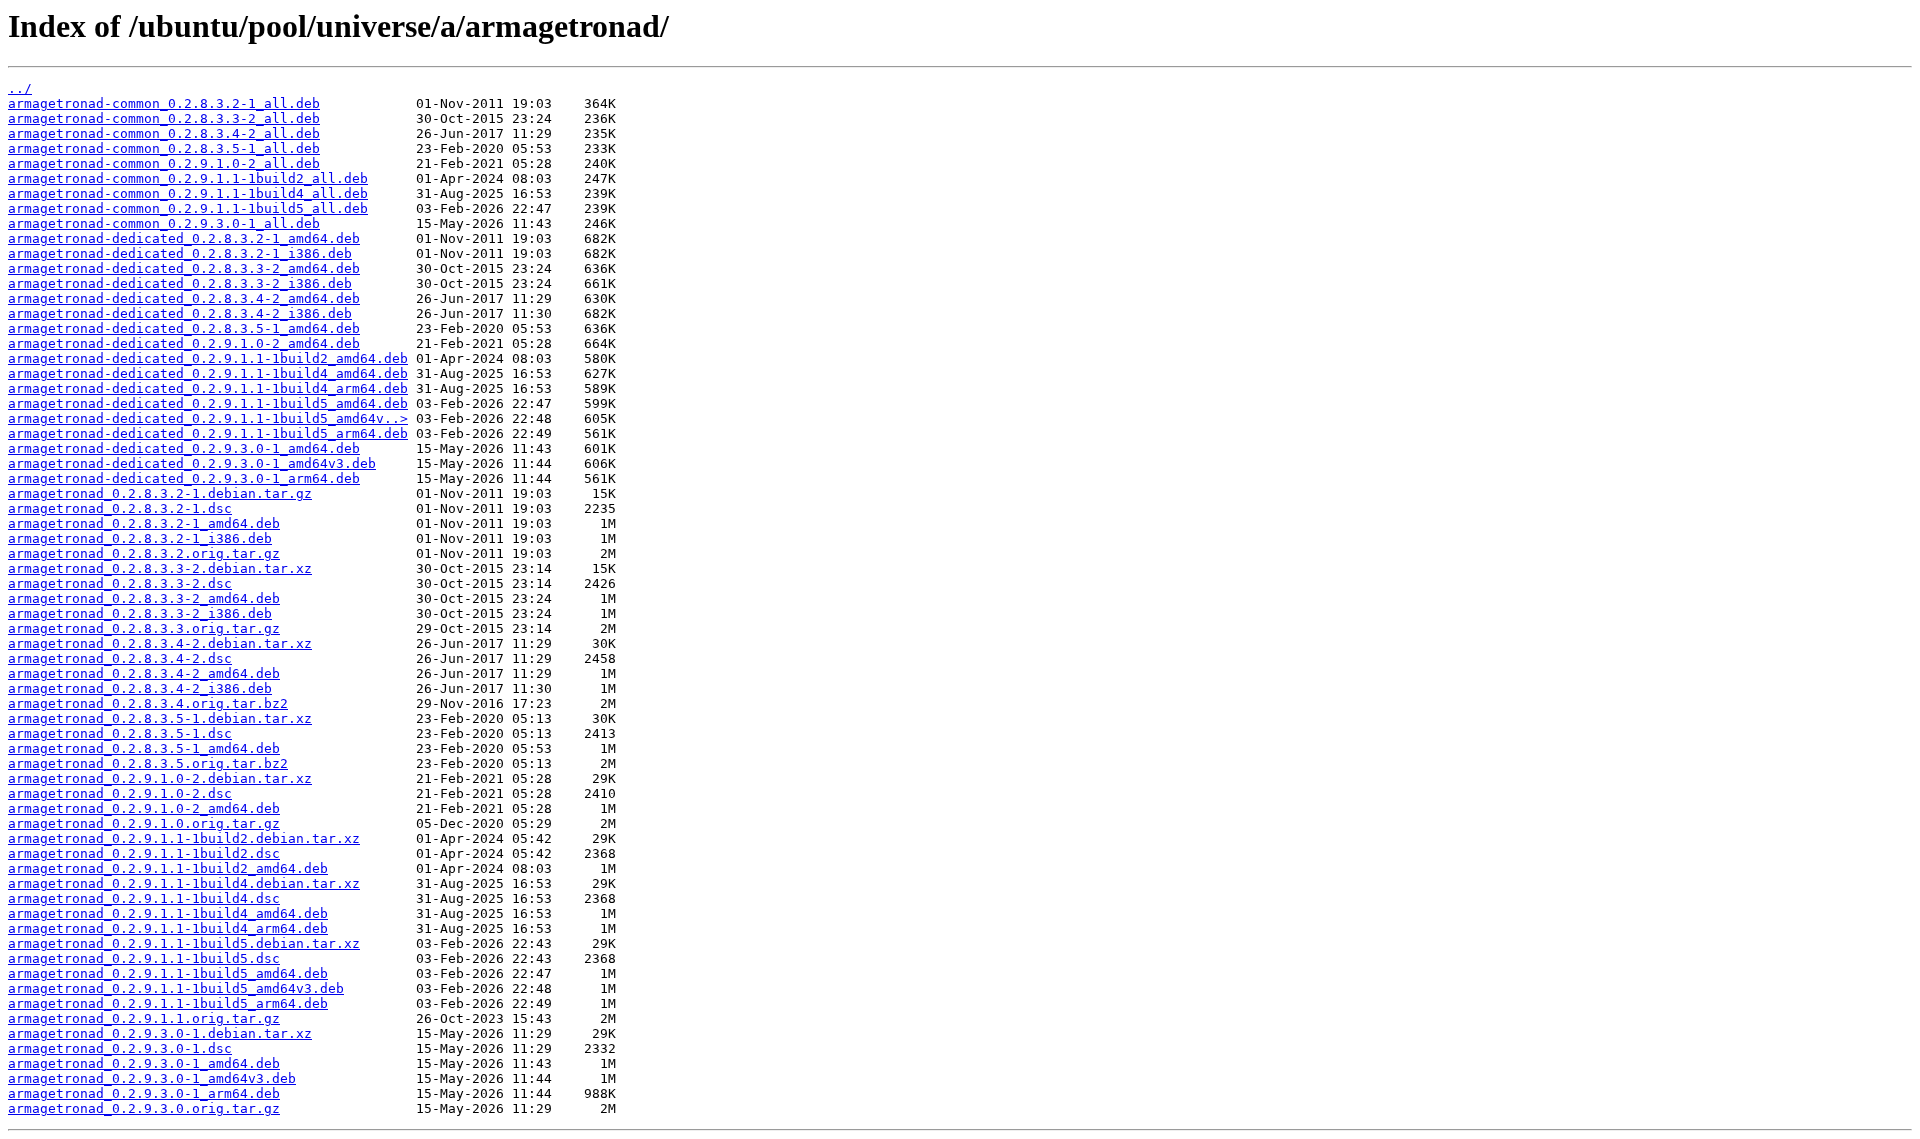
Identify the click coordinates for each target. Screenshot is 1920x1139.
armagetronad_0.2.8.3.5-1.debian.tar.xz (160, 718)
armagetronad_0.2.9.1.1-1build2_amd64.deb (168, 868)
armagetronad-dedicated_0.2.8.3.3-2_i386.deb (180, 283)
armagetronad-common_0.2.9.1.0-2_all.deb (164, 163)
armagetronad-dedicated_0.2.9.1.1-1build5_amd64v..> (208, 418)
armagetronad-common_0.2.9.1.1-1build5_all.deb (188, 208)
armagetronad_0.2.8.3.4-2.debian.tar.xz (160, 643)
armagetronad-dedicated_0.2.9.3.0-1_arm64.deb (184, 478)
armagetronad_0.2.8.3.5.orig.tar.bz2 (148, 763)
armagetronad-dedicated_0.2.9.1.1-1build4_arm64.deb (208, 388)
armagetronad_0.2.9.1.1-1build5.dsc (144, 958)
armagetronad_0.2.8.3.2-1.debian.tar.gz (160, 493)
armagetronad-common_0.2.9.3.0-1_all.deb (164, 223)
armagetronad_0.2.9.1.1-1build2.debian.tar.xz (184, 838)
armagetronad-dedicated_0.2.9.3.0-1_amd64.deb (184, 448)
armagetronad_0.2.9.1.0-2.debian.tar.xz (160, 778)
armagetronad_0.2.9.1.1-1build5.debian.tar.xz (184, 943)
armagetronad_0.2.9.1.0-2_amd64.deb (144, 808)
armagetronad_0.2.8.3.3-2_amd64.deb (144, 598)
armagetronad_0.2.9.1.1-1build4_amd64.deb (168, 913)
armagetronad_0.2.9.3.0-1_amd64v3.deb (152, 1078)
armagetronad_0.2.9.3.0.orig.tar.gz (144, 1108)
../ (20, 88)
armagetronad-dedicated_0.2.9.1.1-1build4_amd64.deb (208, 373)
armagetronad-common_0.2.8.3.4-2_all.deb (164, 133)
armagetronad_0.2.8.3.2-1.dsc (120, 508)
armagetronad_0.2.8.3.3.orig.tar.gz (144, 628)
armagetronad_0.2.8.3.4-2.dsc (120, 658)
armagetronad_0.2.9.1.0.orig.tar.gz (144, 823)
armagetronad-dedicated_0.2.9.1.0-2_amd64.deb (184, 343)
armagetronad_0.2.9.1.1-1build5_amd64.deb (168, 973)
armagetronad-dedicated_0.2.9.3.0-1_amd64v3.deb (192, 463)
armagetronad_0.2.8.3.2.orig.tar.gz (144, 553)
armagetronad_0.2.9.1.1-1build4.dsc (144, 898)
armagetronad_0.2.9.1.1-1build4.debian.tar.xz (184, 883)
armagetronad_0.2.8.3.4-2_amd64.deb (144, 673)
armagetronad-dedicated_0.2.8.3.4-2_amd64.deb (184, 298)
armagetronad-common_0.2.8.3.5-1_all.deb (164, 148)
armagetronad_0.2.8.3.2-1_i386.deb (140, 538)
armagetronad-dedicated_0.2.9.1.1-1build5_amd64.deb (208, 403)
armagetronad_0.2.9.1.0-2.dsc (120, 793)
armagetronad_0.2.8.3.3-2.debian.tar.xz (160, 568)
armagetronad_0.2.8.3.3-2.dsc (120, 583)
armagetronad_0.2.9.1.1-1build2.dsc (144, 853)
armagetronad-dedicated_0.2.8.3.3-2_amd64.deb (184, 268)
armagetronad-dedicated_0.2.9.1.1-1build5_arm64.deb (208, 433)
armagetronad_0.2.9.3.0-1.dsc (120, 1048)
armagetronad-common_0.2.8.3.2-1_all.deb (164, 103)
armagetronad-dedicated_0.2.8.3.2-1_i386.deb (180, 253)
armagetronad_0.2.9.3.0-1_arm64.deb (144, 1093)
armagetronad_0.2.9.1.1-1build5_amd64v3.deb (176, 988)
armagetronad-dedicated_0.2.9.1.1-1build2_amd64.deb (208, 358)
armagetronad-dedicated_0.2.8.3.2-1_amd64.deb (184, 238)
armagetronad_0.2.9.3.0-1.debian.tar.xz (160, 1033)
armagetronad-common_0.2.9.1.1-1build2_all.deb (188, 178)
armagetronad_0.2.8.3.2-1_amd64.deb (144, 523)
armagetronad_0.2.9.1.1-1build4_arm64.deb (168, 928)
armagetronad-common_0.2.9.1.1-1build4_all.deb (188, 193)
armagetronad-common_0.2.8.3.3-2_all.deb (164, 118)
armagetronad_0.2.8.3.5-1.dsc (120, 733)
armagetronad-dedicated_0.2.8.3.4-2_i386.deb (180, 313)
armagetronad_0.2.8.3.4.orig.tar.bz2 (148, 703)
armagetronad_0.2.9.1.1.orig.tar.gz (144, 1018)
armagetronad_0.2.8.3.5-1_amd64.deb (144, 748)
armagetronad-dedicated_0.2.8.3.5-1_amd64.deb (184, 328)
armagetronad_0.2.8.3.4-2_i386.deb (140, 688)
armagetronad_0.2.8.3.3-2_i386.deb (140, 613)
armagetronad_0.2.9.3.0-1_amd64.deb (144, 1063)
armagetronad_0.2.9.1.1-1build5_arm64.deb (168, 1003)
